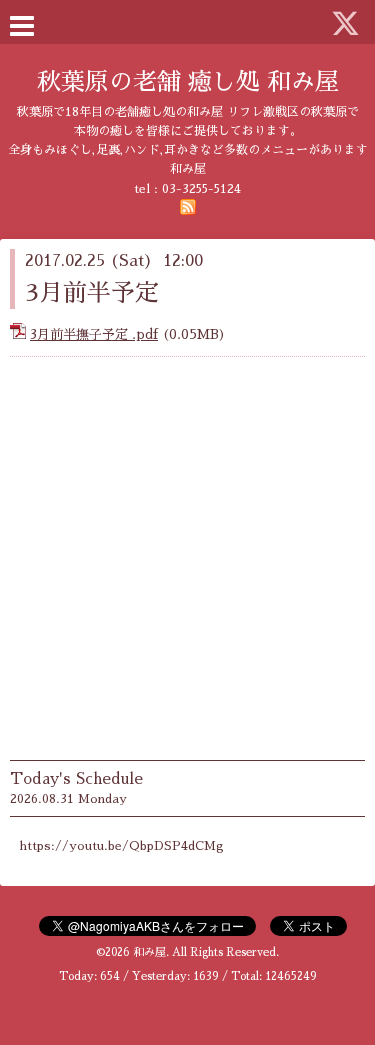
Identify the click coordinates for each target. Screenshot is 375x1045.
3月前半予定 (92, 293)
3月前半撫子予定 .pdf (94, 334)
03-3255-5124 (201, 189)
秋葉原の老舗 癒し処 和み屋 (188, 82)
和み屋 (149, 952)
